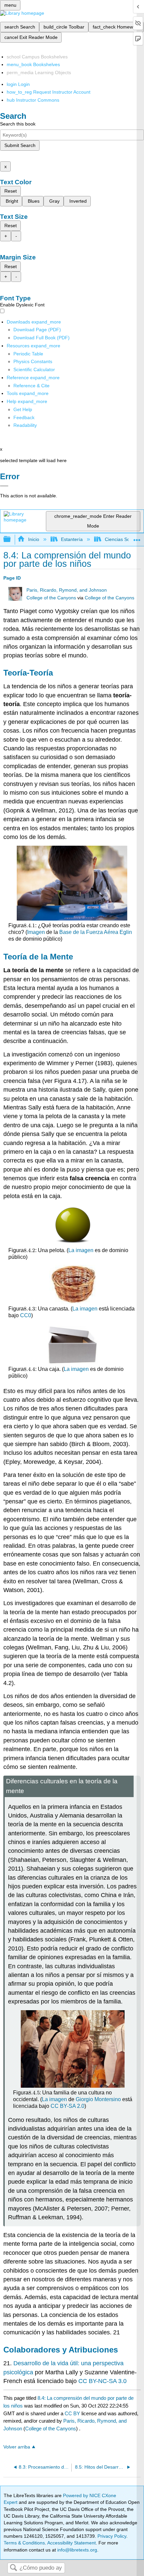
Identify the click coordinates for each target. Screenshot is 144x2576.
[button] (24, 417)
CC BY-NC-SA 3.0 (102, 2381)
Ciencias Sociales (123, 539)
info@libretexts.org (77, 2550)
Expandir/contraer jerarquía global (11, 539)
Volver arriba (17, 2447)
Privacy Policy (112, 2536)
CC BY (73, 2413)
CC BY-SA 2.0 (67, 2106)
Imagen (36, 932)
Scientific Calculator (34, 369)
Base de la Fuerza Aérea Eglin (96, 932)
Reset (11, 191)
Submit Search (20, 145)
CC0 (26, 1315)
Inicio (33, 539)
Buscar (13, 2568)
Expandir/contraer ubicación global (137, 537)
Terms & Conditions (24, 2543)
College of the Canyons (51, 598)
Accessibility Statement (71, 2543)
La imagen (81, 1250)
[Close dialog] (4, 486)
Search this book (18, 124)
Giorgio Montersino (98, 2099)
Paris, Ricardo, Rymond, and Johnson (67, 590)
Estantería (72, 539)
